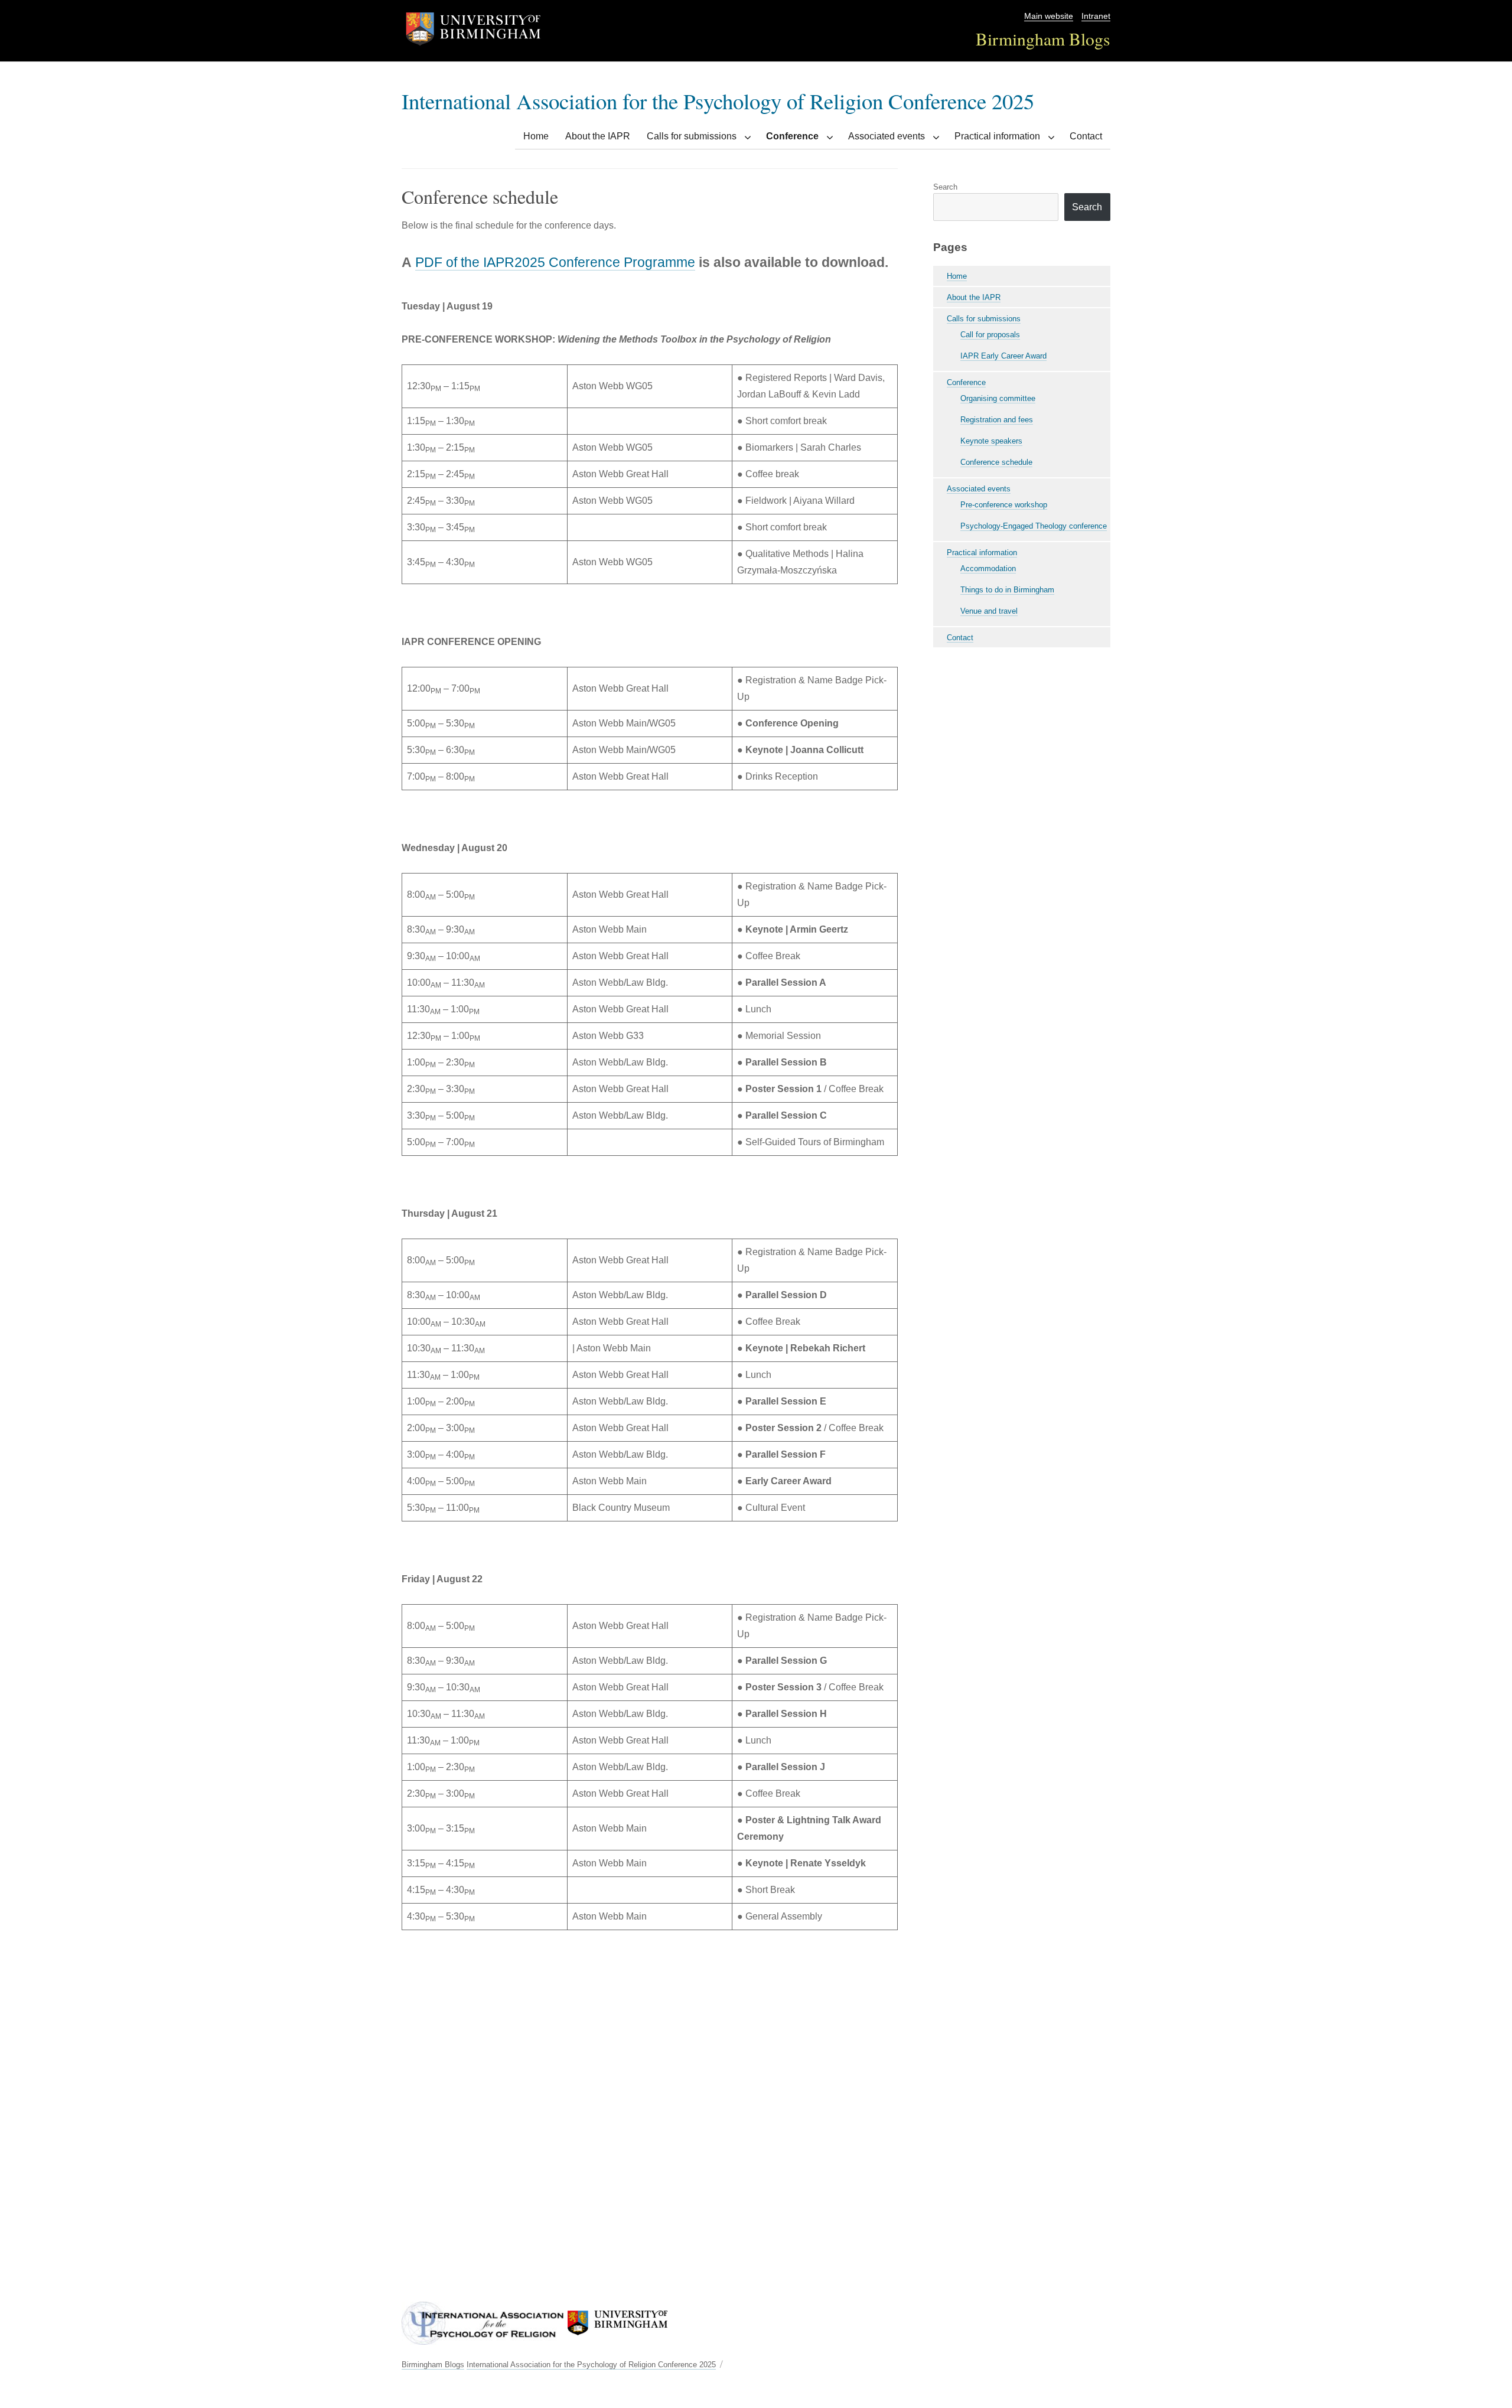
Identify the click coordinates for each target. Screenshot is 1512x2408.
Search (945, 187)
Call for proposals (990, 335)
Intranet (1096, 16)
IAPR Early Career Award (1003, 356)
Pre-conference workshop (1004, 505)
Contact (1086, 136)
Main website (1049, 16)
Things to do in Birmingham (1007, 590)
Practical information (997, 136)
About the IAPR (598, 136)
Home (536, 136)
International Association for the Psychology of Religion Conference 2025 (718, 101)
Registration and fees (997, 420)
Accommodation (988, 568)
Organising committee (998, 398)
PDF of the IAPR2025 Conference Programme (555, 262)
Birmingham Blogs (1043, 39)
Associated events (887, 136)
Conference (792, 136)
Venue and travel (989, 611)
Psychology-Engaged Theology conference (1034, 526)
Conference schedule (996, 462)
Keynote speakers (991, 441)
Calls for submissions (692, 136)
